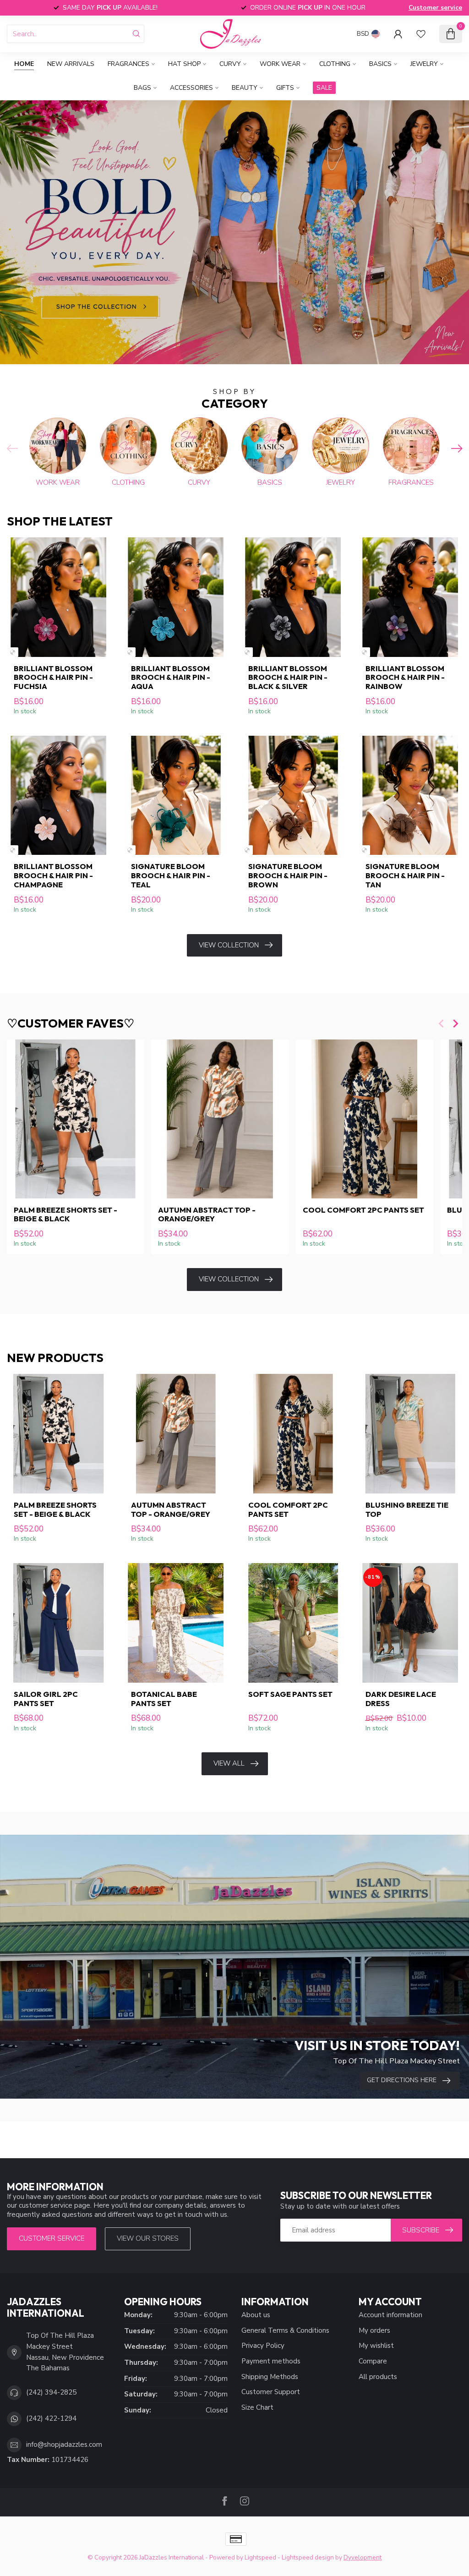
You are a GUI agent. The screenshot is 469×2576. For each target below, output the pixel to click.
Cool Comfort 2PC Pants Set (363, 1210)
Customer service (435, 8)
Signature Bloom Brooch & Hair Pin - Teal (171, 875)
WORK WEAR (280, 64)
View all (229, 1763)
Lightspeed (260, 2557)
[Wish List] (421, 34)
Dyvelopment (363, 2557)
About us (256, 2315)
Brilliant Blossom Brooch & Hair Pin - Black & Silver (288, 677)
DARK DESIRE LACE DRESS (401, 1699)
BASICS (380, 64)
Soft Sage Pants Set (290, 1694)
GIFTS (285, 88)
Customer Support (271, 2392)
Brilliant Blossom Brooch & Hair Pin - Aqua (171, 677)
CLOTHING (335, 64)
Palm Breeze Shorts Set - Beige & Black (65, 1214)
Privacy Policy (263, 2346)
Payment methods (271, 2361)
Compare (373, 2361)
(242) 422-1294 (51, 2418)
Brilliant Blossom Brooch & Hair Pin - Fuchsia (53, 677)
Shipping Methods (270, 2377)
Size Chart (257, 2407)
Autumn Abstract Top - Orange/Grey (207, 1214)
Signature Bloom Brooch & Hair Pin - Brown (288, 875)
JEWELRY (424, 64)
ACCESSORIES (191, 88)
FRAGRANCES (128, 64)
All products (378, 2377)
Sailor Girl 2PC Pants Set (46, 1699)
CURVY (230, 64)
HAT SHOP (184, 64)
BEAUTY (245, 88)
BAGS (142, 88)
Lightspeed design (308, 2557)
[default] (13, 652)
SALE (324, 88)
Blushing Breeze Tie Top (407, 1510)
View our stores (148, 2238)
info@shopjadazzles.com (64, 2445)
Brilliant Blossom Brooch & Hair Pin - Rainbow (405, 677)
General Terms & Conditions (285, 2330)
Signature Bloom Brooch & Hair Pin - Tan (405, 875)
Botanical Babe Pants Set (164, 1699)
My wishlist (376, 2346)
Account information (390, 2315)
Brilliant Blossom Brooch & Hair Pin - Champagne (53, 875)
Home (24, 64)
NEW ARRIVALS (71, 64)
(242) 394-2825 (51, 2392)
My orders (374, 2330)
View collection (229, 945)
